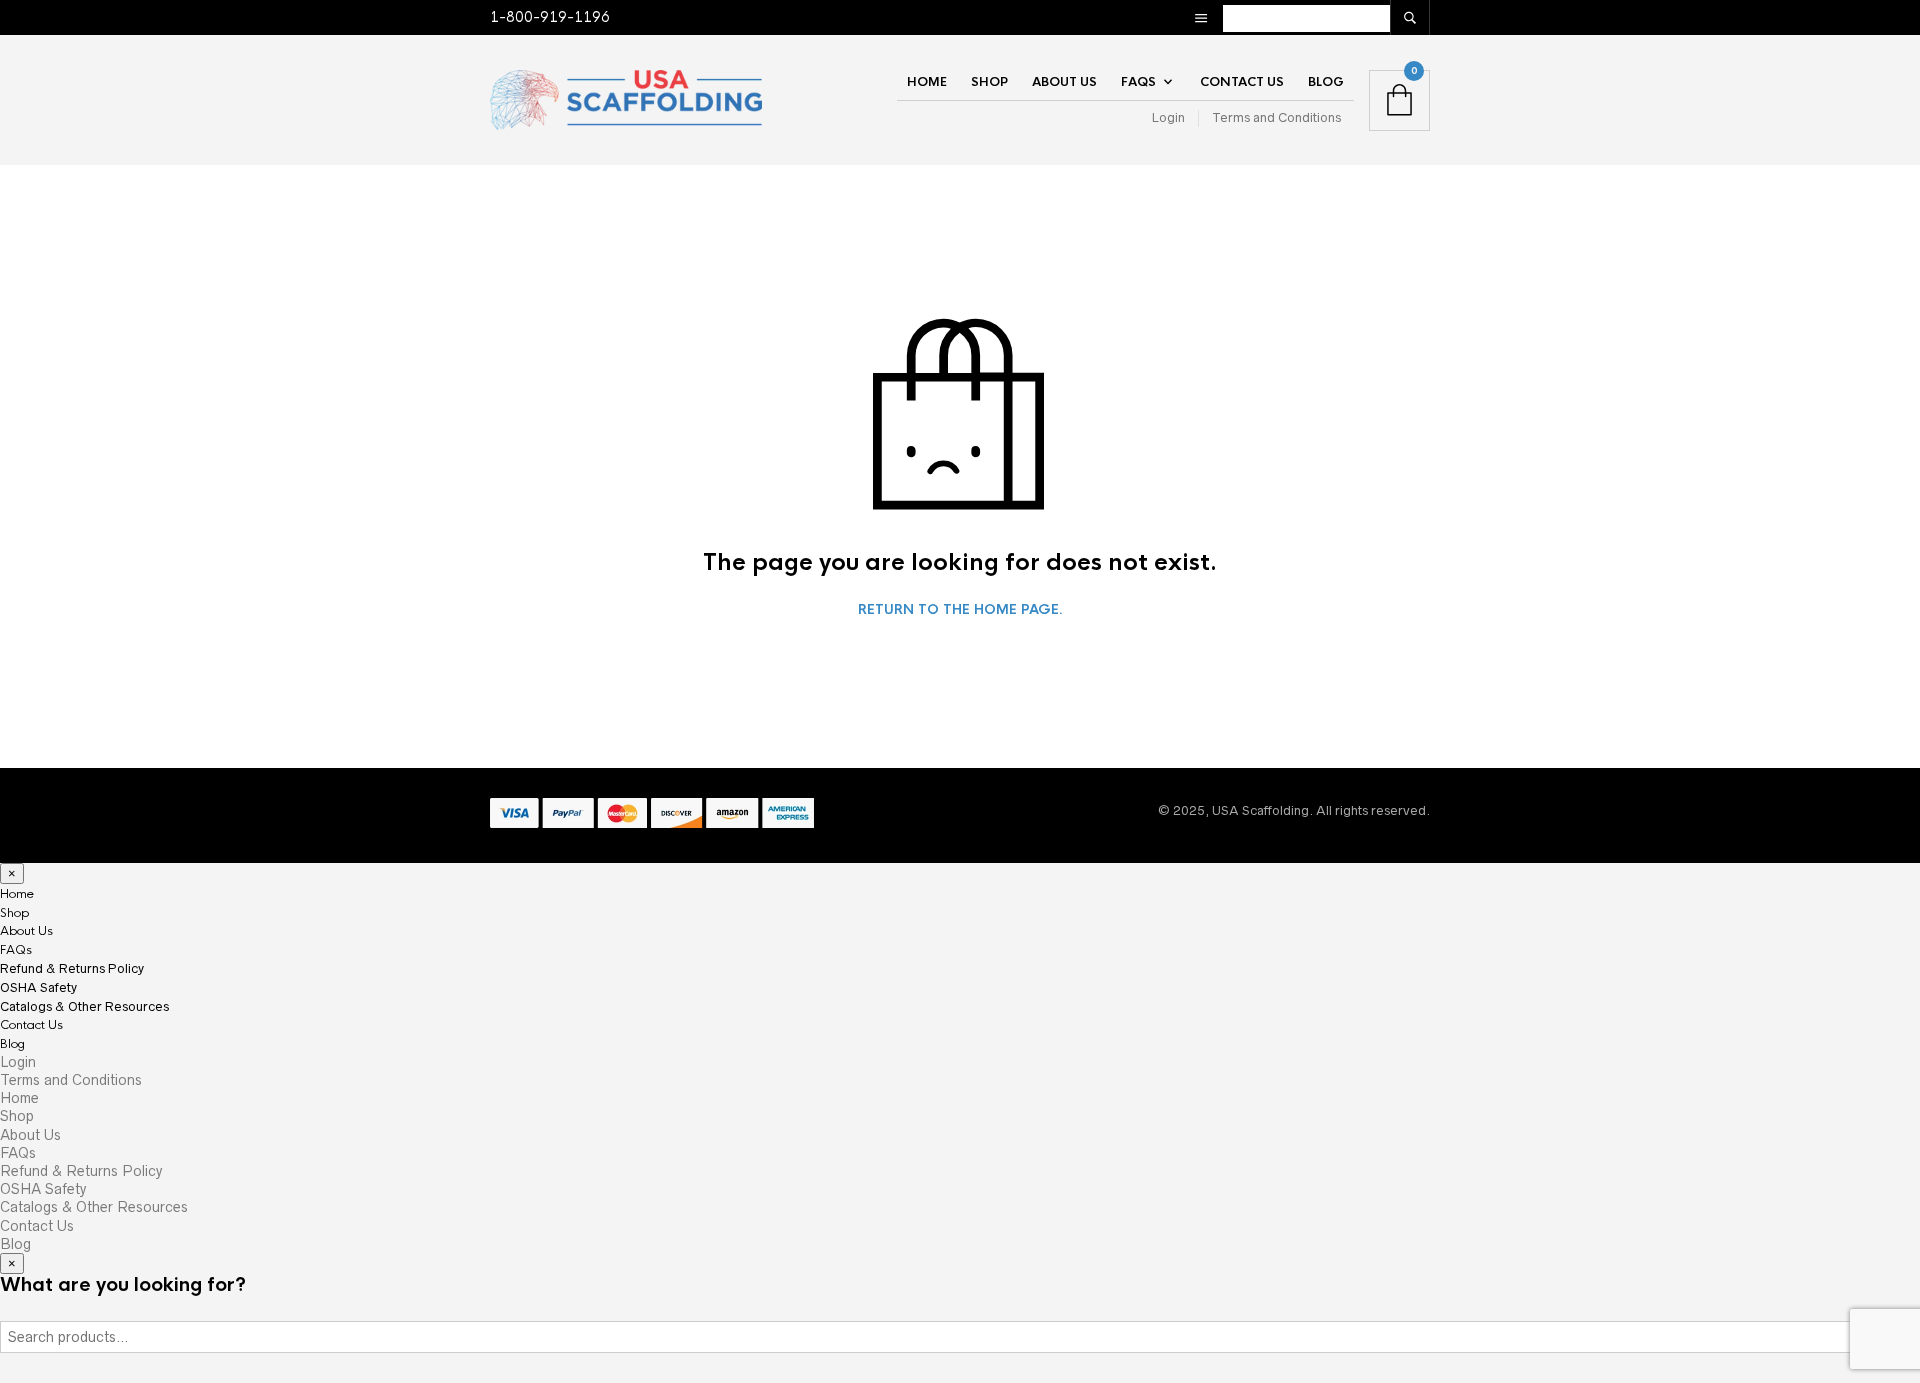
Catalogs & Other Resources (84, 1006)
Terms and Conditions (1276, 117)
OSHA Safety (38, 987)
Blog (1326, 82)
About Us (1064, 82)
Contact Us (1242, 82)
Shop (989, 82)
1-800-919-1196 (550, 17)
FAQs (1138, 82)
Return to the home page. (960, 610)
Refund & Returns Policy (72, 968)
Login (1168, 117)
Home (927, 82)
